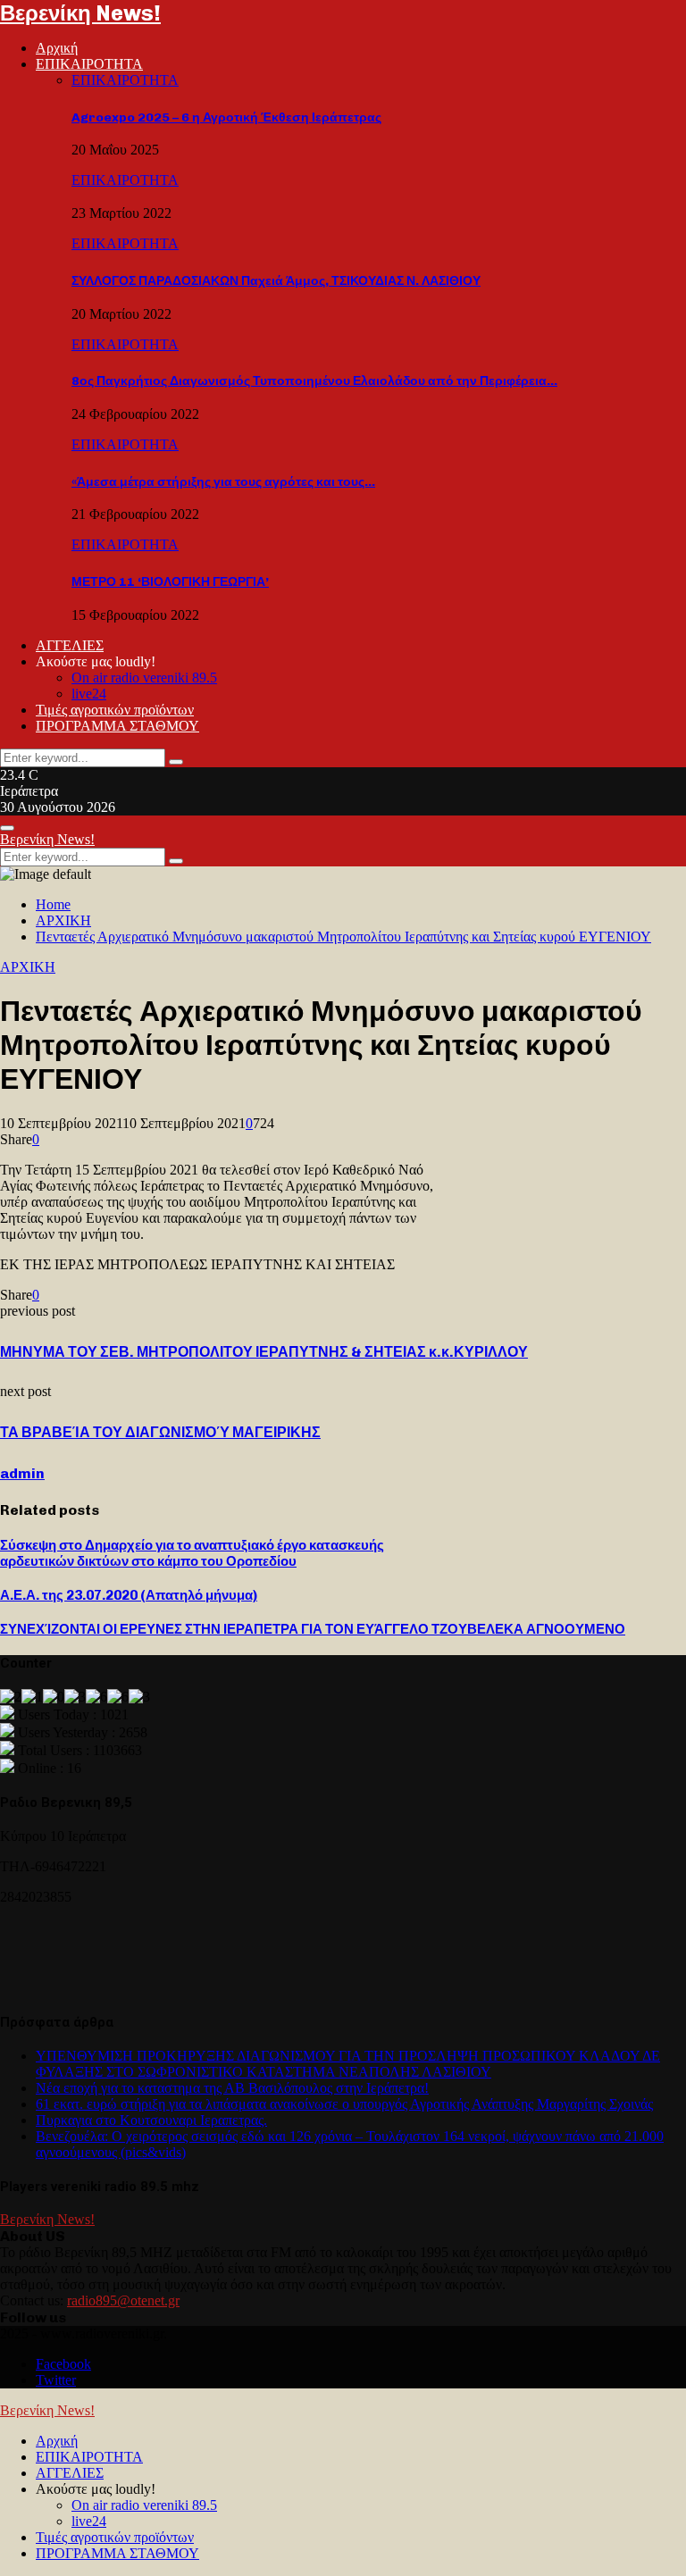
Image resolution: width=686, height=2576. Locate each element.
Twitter (56, 2380)
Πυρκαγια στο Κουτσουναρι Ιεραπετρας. (151, 2120)
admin (22, 1473)
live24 (89, 694)
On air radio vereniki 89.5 (144, 677)
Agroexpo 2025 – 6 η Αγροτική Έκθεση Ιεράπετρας (226, 117)
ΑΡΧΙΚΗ (28, 967)
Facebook (63, 2364)
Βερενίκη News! (80, 13)
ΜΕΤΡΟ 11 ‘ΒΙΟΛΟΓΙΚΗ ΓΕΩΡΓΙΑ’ (170, 582)
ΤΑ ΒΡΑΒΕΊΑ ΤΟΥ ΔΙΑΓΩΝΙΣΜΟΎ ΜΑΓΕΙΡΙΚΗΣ (160, 1432)
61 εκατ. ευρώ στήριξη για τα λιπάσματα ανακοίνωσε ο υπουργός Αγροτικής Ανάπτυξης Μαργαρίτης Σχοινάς (344, 2104)
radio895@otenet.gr (123, 2300)
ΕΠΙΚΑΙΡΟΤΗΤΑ (89, 64)
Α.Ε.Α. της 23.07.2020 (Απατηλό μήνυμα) (129, 1595)
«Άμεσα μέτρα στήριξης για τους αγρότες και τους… (223, 482)
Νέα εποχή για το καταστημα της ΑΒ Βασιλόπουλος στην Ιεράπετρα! (232, 2088)
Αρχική (57, 48)
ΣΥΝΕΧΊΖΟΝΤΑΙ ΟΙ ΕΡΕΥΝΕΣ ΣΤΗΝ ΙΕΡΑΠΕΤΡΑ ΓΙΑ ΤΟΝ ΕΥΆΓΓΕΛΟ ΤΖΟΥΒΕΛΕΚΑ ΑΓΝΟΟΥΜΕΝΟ (313, 1629)
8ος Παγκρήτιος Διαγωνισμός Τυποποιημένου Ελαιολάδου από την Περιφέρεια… (314, 381)
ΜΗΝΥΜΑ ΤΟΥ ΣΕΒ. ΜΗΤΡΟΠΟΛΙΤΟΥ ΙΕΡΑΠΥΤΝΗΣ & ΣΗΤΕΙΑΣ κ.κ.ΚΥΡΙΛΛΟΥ (264, 1352)
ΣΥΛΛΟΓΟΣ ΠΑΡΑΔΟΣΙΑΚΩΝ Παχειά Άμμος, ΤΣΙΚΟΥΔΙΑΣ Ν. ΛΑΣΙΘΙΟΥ (276, 281)
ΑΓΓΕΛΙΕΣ (70, 645)
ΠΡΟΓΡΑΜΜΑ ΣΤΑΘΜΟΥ (117, 726)
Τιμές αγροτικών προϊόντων (115, 710)
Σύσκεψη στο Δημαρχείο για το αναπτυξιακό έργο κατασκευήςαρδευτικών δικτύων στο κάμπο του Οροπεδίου (192, 1553)
